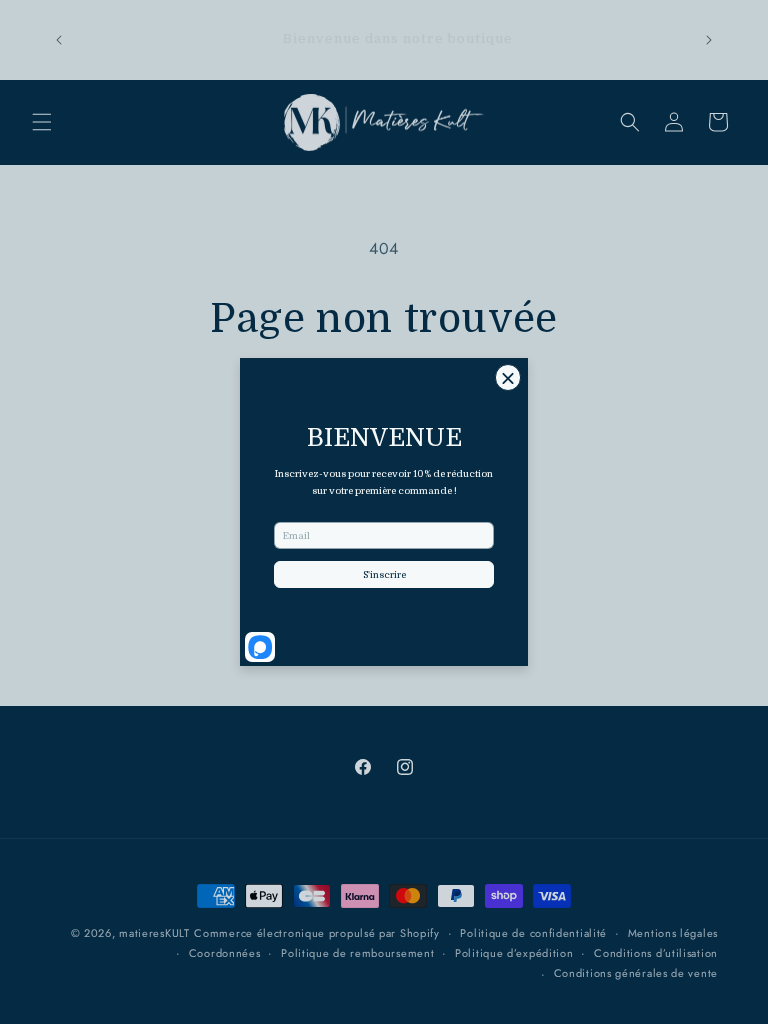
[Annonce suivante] (709, 40)
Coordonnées (225, 953)
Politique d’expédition (514, 953)
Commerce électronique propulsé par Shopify (316, 933)
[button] (42, 122)
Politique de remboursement (357, 953)
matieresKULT (154, 933)
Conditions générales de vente (636, 973)
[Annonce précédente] (59, 40)
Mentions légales (673, 933)
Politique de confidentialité (533, 933)
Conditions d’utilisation (656, 953)
